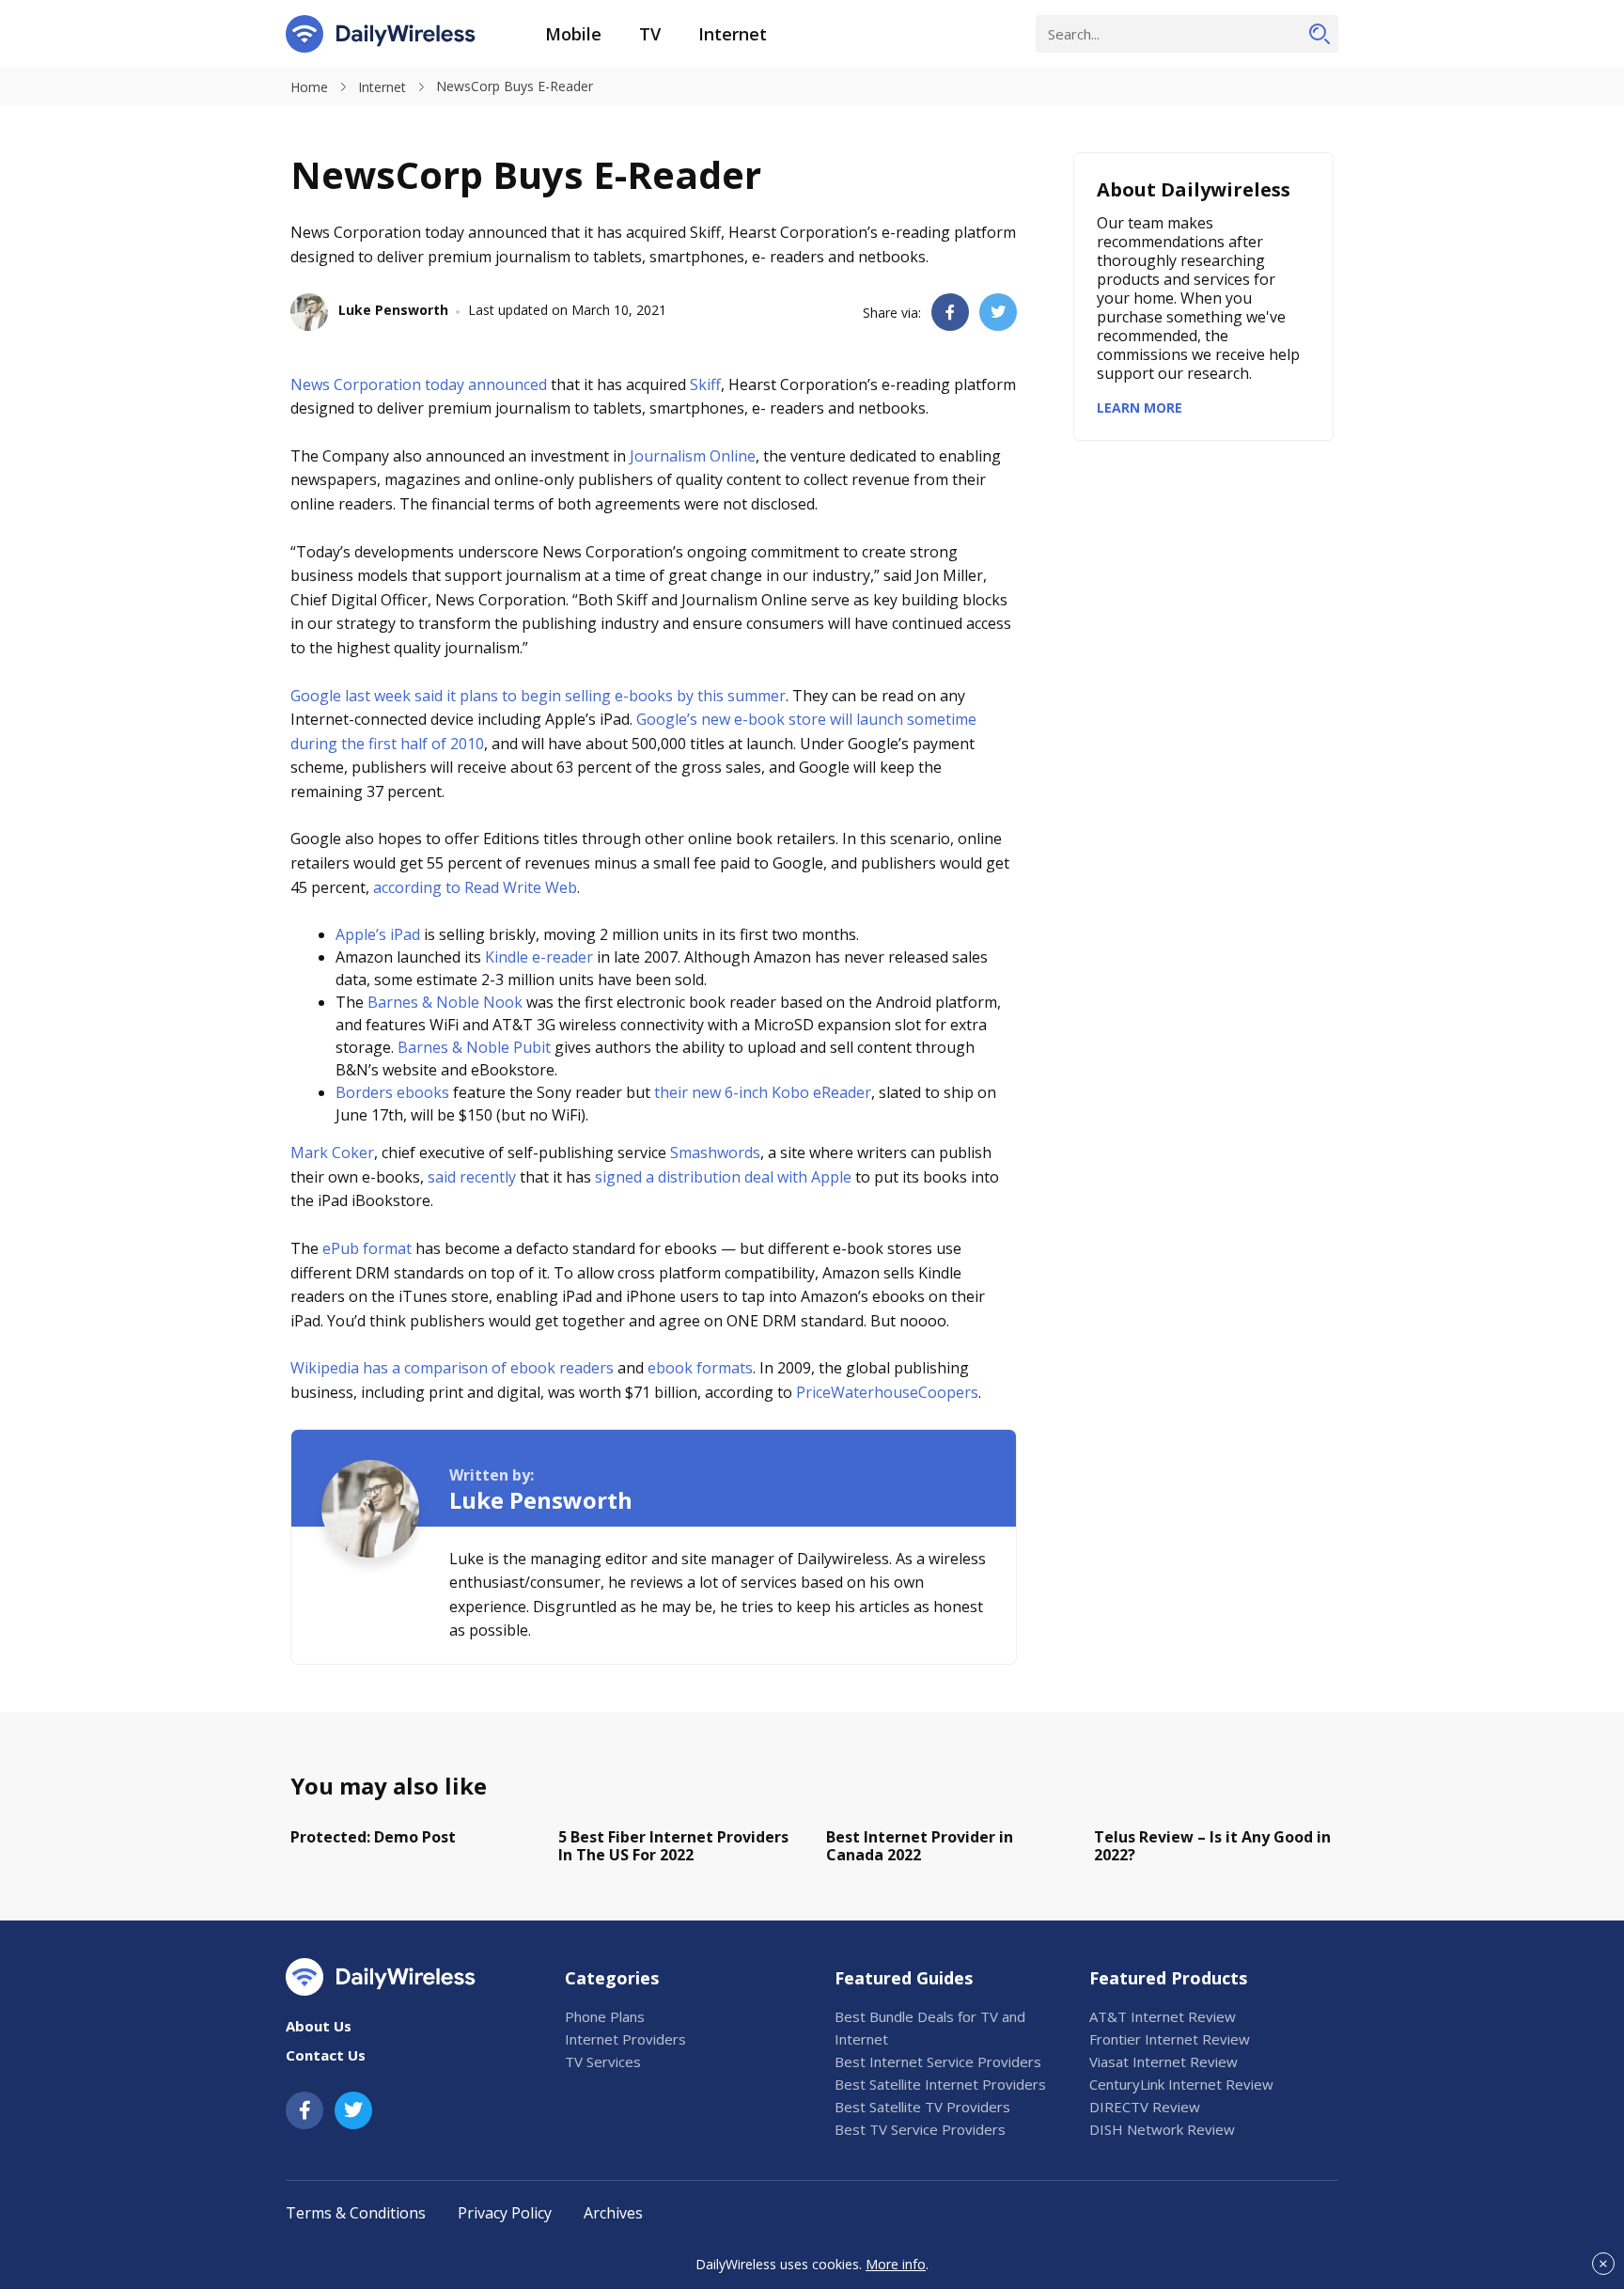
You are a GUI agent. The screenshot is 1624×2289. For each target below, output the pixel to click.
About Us (319, 2026)
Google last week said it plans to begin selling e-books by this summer (538, 696)
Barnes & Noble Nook (445, 1002)
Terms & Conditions (356, 2213)
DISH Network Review (1162, 2129)
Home (309, 87)
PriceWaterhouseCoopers (887, 1392)
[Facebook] (304, 2110)
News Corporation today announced (419, 384)
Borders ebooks (392, 1092)
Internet (733, 34)
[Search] (1319, 34)
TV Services (603, 2062)
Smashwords (715, 1152)
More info (896, 2264)
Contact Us (326, 2055)
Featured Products (1168, 1978)
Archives (613, 2213)
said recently (472, 1177)
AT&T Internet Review (1163, 2016)
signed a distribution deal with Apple (723, 1177)
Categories (612, 1978)
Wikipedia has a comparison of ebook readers (452, 1368)
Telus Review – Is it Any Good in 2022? (1212, 1846)
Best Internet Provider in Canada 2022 (920, 1846)
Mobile (573, 34)
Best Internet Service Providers (938, 2062)
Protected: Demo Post (373, 1837)
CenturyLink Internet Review (1181, 2084)
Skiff (705, 384)
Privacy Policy (505, 2213)
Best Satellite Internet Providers (940, 2084)
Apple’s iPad (378, 934)
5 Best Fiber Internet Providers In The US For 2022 (673, 1846)
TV (650, 34)
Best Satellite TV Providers (922, 2107)
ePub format (367, 1248)
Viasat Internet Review (1163, 2062)
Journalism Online (693, 456)
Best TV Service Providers (920, 2129)
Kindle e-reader (539, 957)
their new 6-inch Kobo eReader (763, 1092)
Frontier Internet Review (1170, 2039)
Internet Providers (625, 2039)
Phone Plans (605, 2016)
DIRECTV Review (1145, 2107)
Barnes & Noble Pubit (474, 1047)
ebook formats (700, 1368)
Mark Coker (332, 1152)
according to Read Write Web (475, 887)
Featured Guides (904, 1978)
